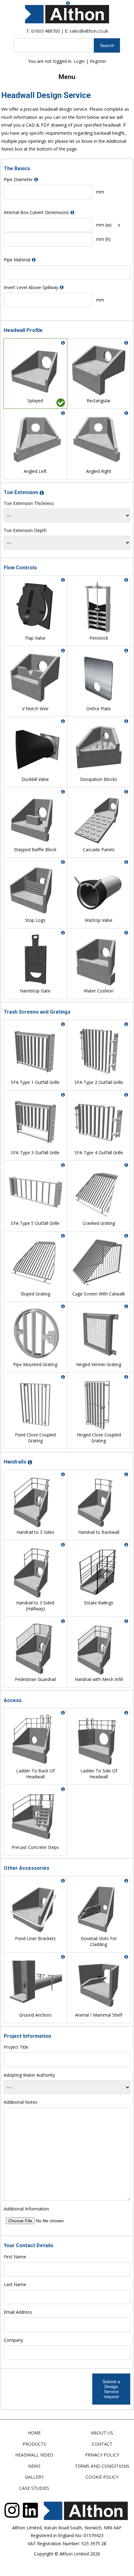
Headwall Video (34, 2455)
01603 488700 (45, 31)
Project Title (16, 2047)
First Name (15, 2257)
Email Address (18, 2312)
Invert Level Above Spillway (31, 287)
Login (79, 61)
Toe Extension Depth (25, 530)
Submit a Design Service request (111, 2389)
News (34, 2466)
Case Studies (34, 2488)
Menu (67, 77)
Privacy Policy (102, 2455)
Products (34, 2444)
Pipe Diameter (18, 179)
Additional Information (26, 2209)
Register (98, 61)
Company (13, 2340)
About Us (102, 2433)
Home (34, 2433)
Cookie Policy (102, 2477)
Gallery (34, 2477)
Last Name (15, 2284)
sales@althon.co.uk (89, 31)
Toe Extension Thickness (29, 503)
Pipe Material (17, 260)
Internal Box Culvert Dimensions (36, 212)
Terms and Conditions (102, 2466)
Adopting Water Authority (29, 2075)
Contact (102, 2444)
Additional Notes (21, 2102)
